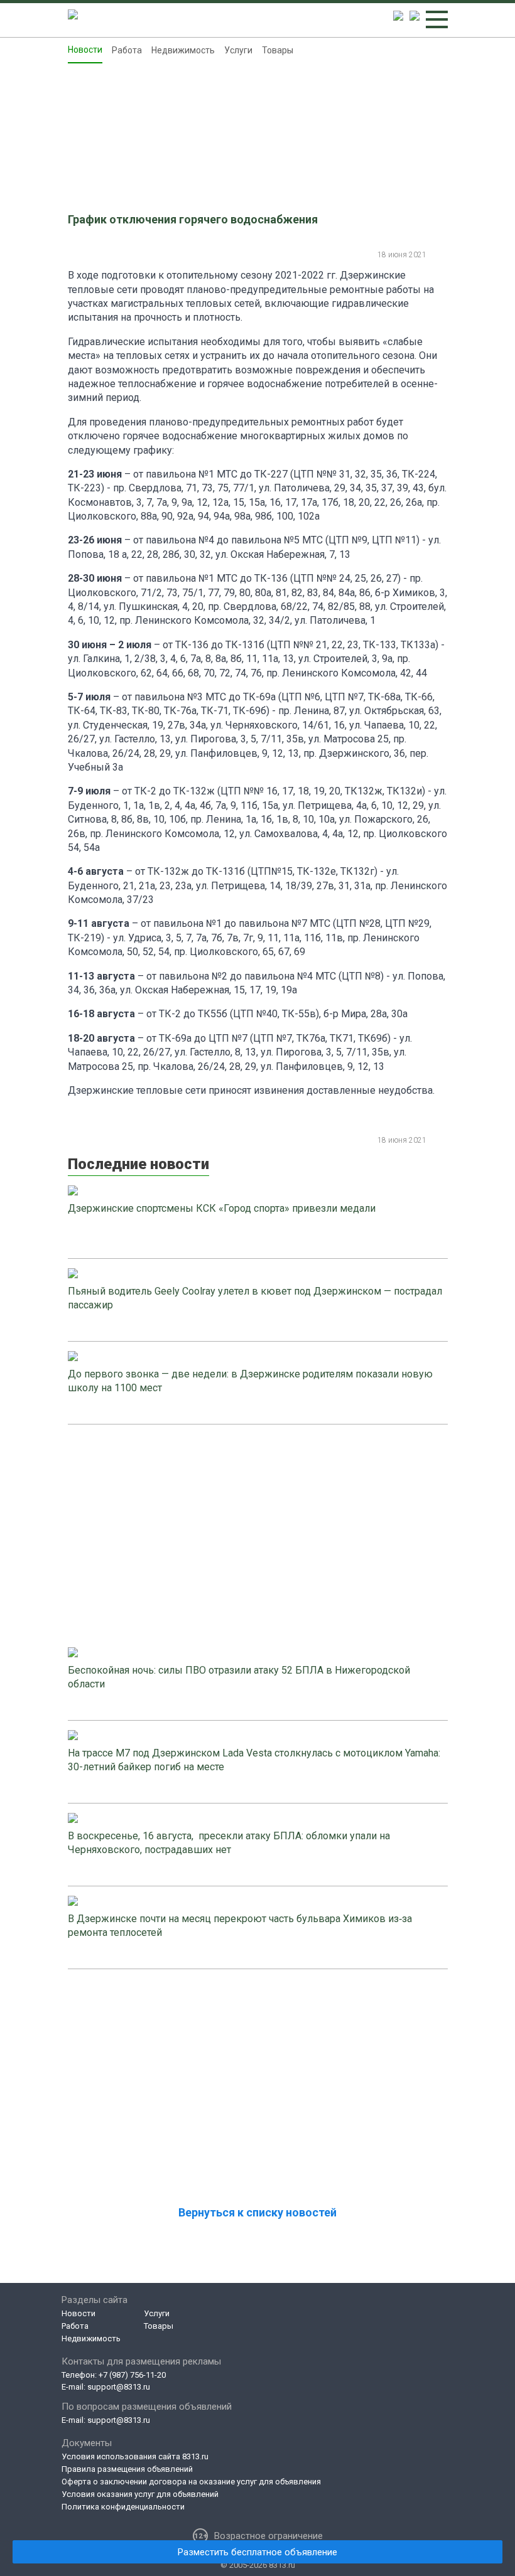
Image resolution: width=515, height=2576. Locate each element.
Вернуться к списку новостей (257, 2212)
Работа (127, 50)
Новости (85, 50)
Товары (278, 50)
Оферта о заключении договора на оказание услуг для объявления (191, 2482)
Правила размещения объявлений (127, 2469)
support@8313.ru (119, 2387)
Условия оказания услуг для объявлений (140, 2494)
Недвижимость (183, 50)
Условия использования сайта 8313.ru (135, 2456)
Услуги (238, 50)
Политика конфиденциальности (123, 2507)
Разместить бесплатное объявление (257, 2552)
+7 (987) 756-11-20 (132, 2375)
